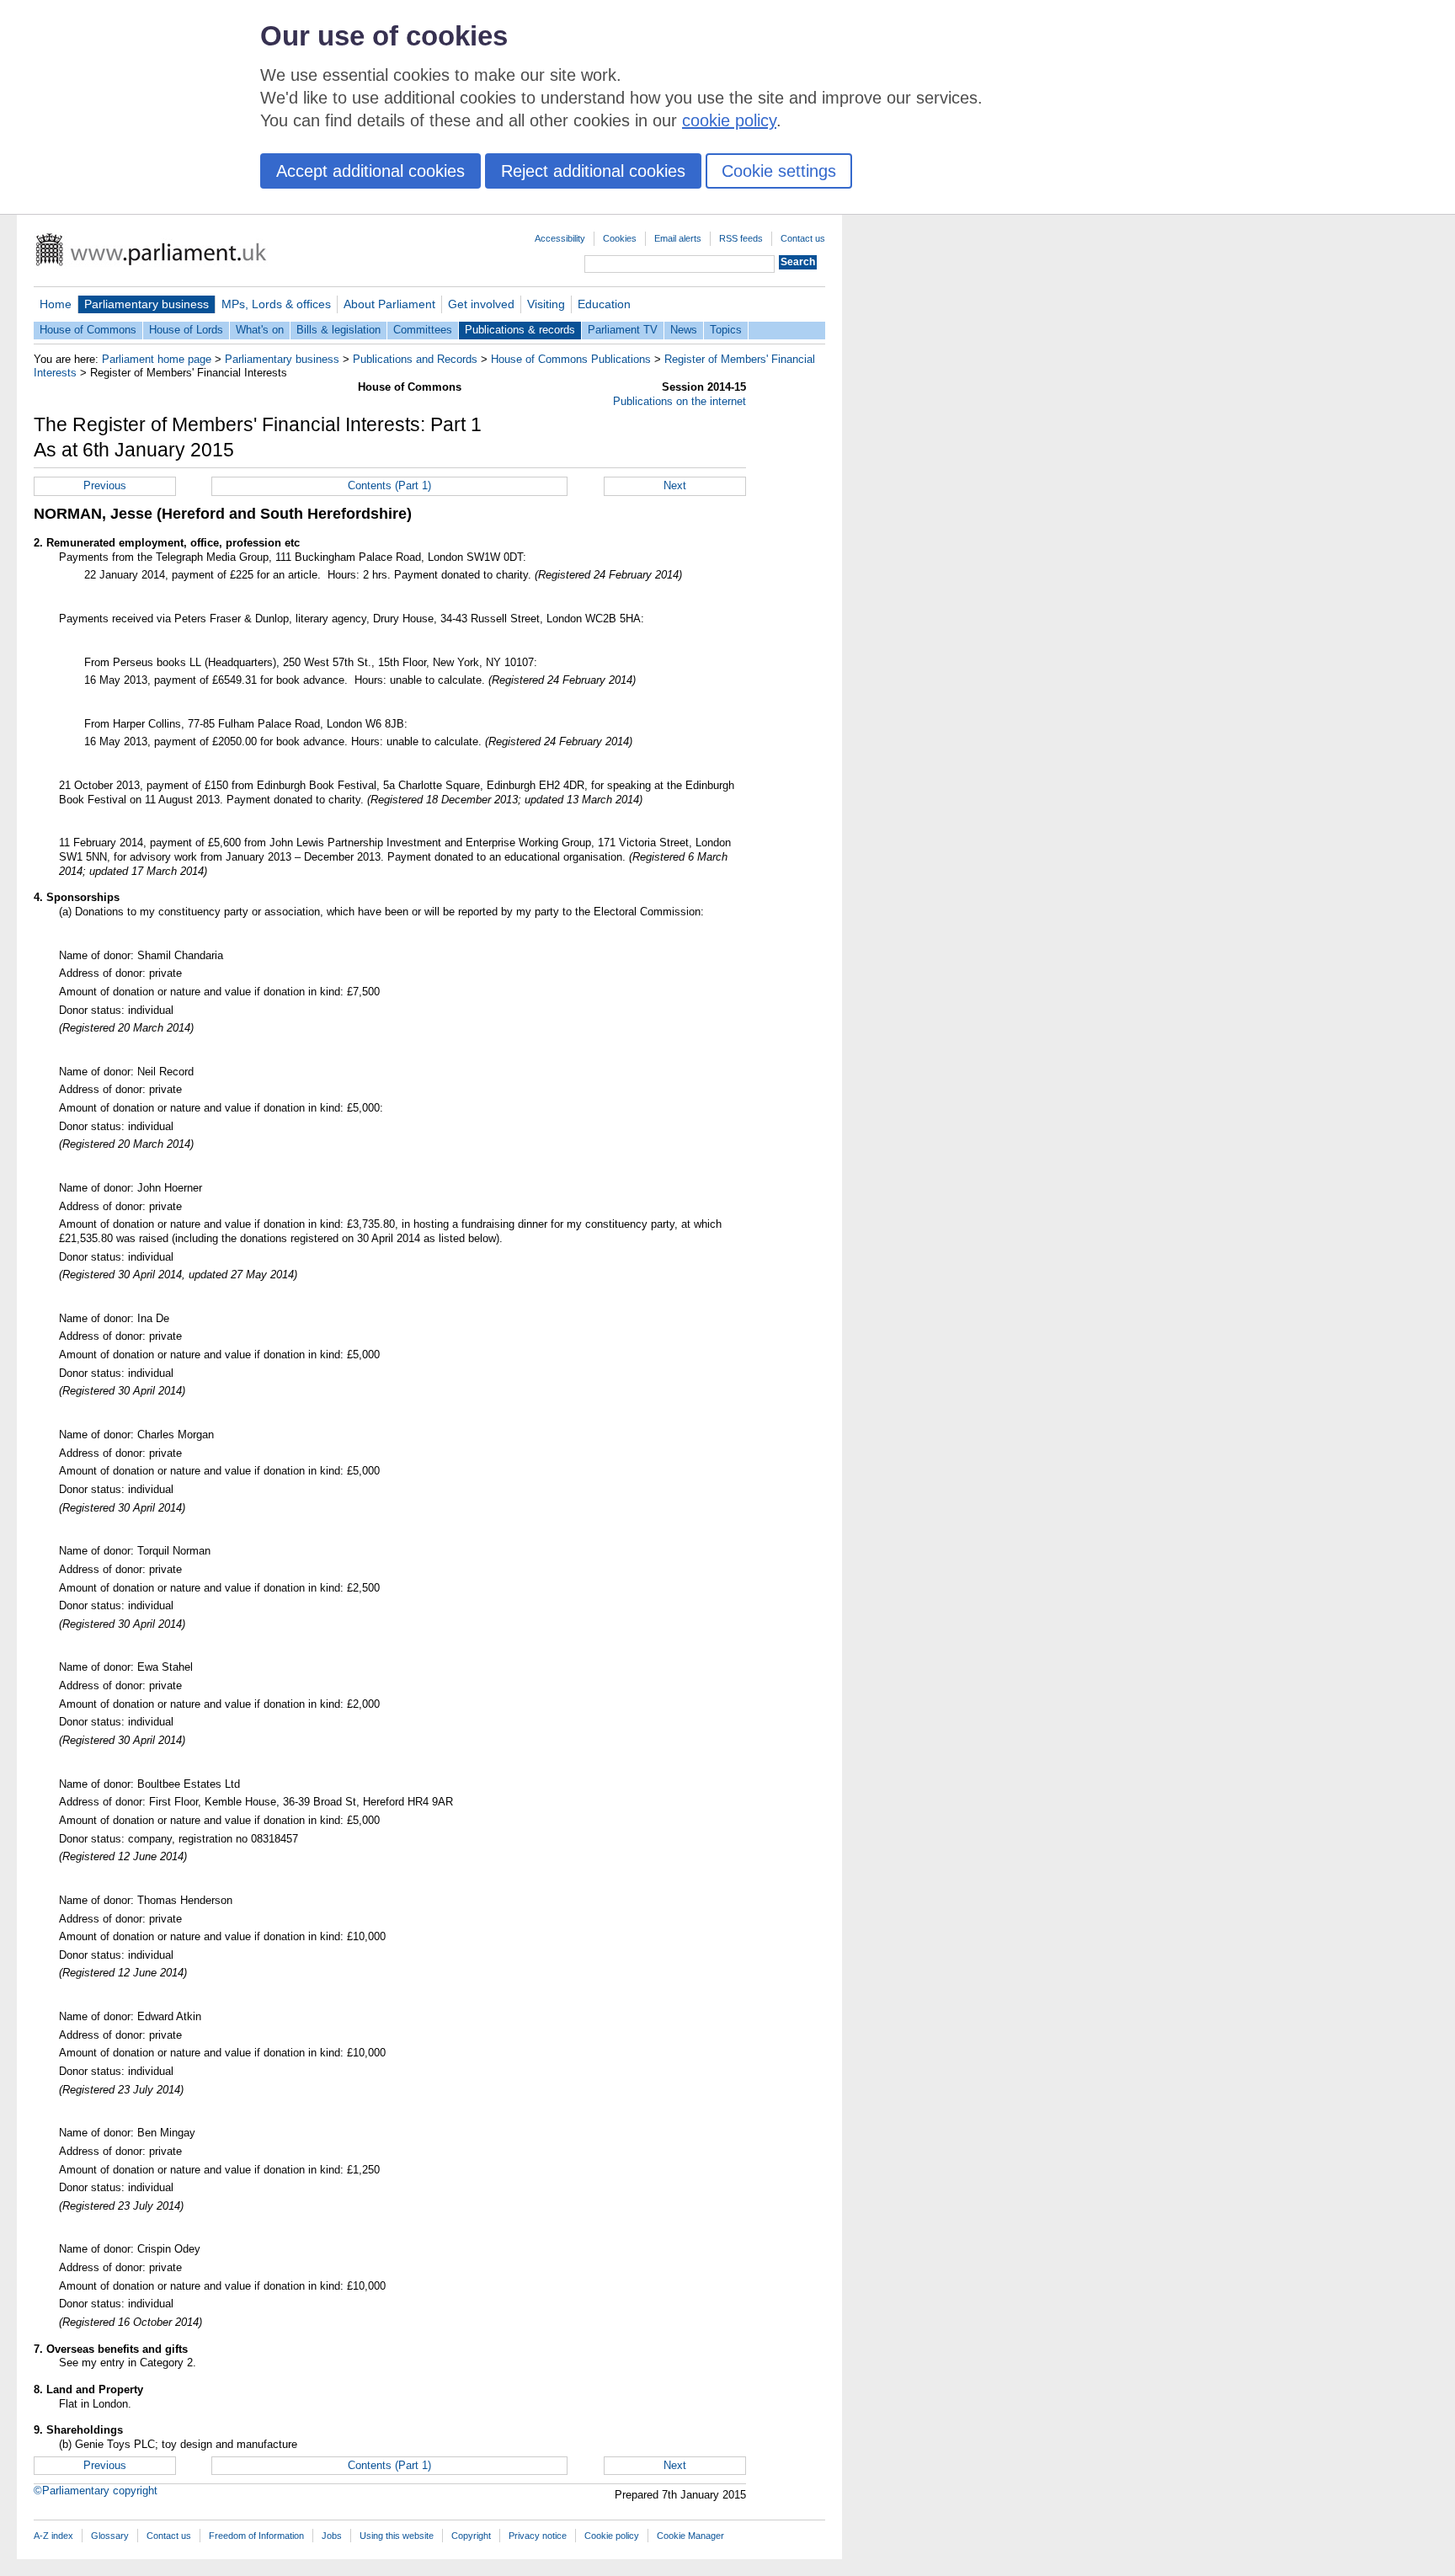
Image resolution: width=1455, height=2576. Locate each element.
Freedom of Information (256, 2536)
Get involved (481, 304)
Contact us (803, 238)
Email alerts (678, 238)
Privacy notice (538, 2536)
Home (56, 304)
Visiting (546, 304)
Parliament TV (623, 330)
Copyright (471, 2536)
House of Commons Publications (571, 359)
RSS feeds (741, 238)
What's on (260, 330)
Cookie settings (779, 171)
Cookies (620, 238)
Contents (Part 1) (389, 485)
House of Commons (88, 330)
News (684, 330)
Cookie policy (612, 2536)
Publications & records (520, 330)
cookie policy (729, 120)
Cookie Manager (690, 2536)
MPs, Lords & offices (276, 304)
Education (604, 304)
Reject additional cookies (593, 171)
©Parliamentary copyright (96, 2491)
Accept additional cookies (370, 171)
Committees (423, 330)
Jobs (332, 2536)
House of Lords (186, 330)
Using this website (397, 2536)
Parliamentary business (147, 304)
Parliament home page (157, 359)
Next (675, 485)
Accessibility (560, 238)
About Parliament (389, 304)
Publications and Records (415, 359)
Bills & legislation (338, 330)
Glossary (110, 2536)
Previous (105, 485)
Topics (726, 330)
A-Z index (53, 2536)
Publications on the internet (680, 401)
